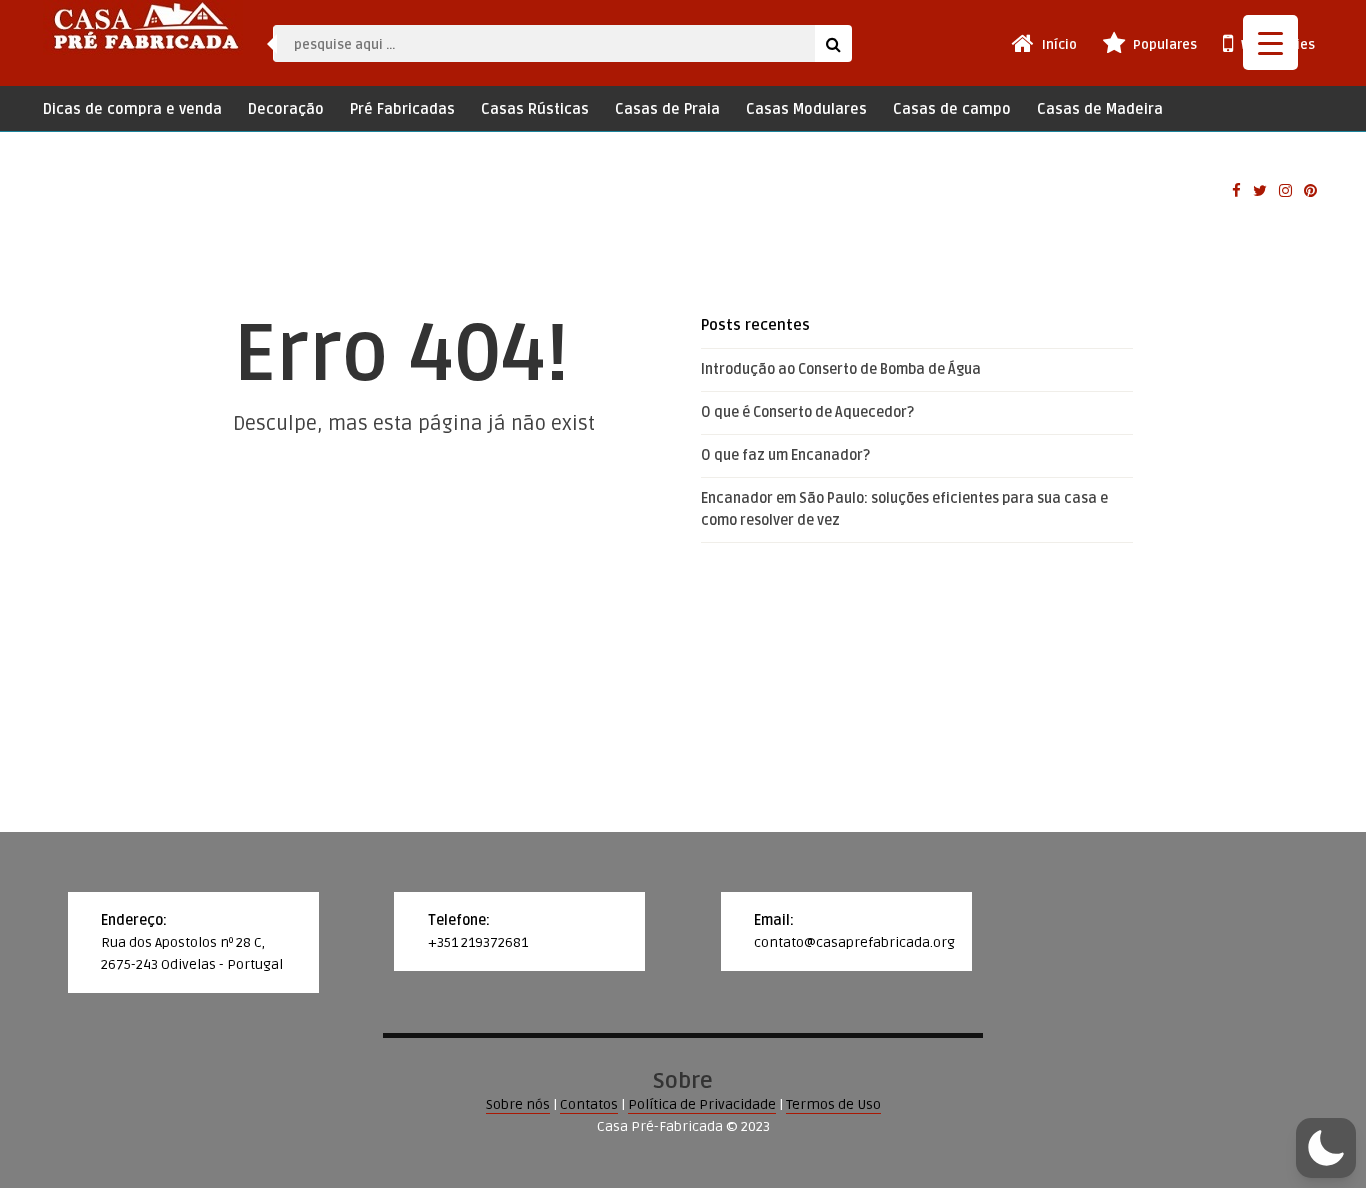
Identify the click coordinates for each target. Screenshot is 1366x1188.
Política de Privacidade (702, 1104)
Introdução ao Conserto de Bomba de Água (841, 369)
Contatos (589, 1104)
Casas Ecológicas (104, 147)
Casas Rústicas (535, 109)
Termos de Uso (833, 1104)
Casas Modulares (806, 109)
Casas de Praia (667, 109)
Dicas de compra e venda (132, 109)
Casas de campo (952, 109)
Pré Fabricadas (402, 109)
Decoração (286, 109)
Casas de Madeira (1100, 109)
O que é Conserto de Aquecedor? (807, 412)
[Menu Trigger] (1270, 42)
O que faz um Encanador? (785, 455)
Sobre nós (518, 1104)
